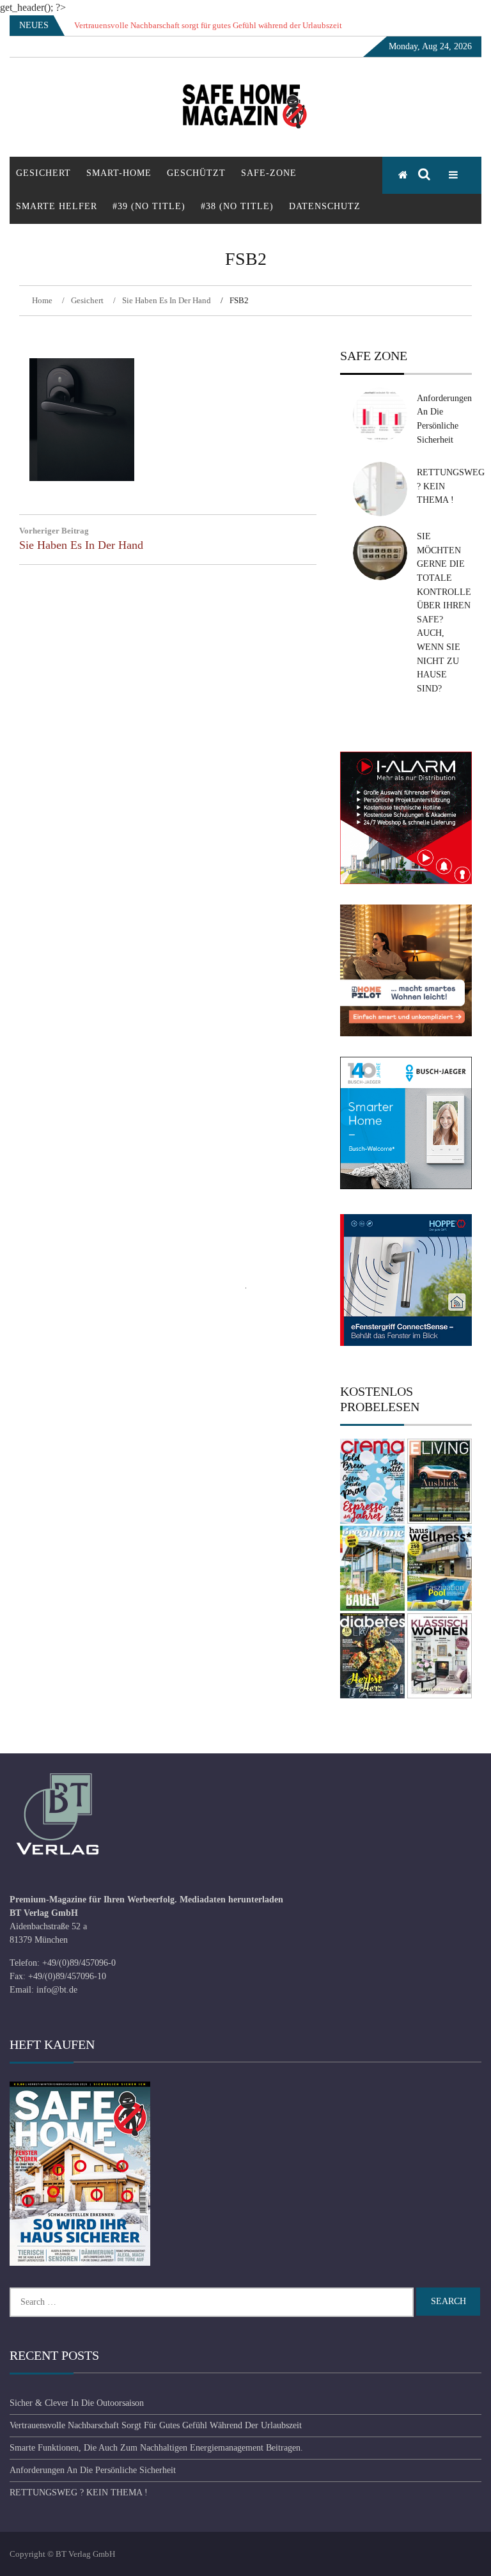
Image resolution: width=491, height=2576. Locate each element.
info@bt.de (57, 1990)
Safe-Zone (269, 173)
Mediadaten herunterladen (231, 1900)
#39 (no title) (149, 206)
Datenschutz (325, 206)
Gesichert (43, 173)
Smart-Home (119, 173)
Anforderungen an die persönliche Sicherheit (93, 2470)
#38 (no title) (237, 206)
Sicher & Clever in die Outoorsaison (77, 2403)
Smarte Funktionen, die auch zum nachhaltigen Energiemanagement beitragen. (156, 2448)
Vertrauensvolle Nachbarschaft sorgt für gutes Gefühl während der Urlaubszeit (156, 2425)
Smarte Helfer (57, 206)
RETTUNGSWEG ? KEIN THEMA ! (79, 2493)
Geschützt (196, 173)
